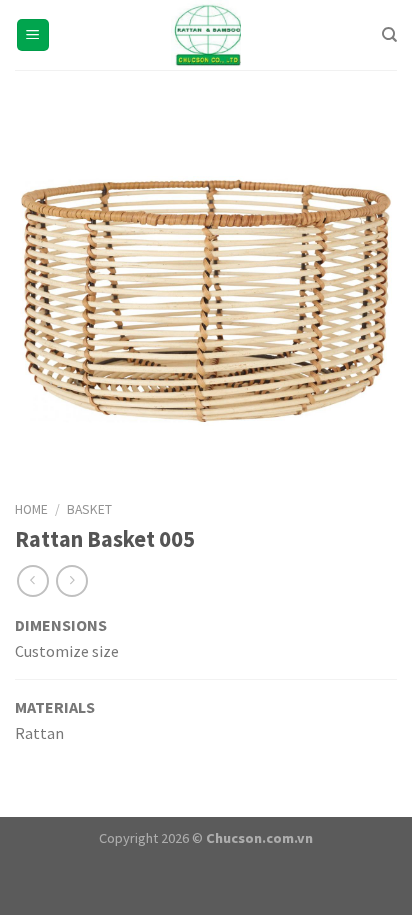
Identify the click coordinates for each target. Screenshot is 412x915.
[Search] (389, 35)
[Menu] (33, 35)
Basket (89, 509)
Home (31, 509)
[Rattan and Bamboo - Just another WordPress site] (206, 35)
